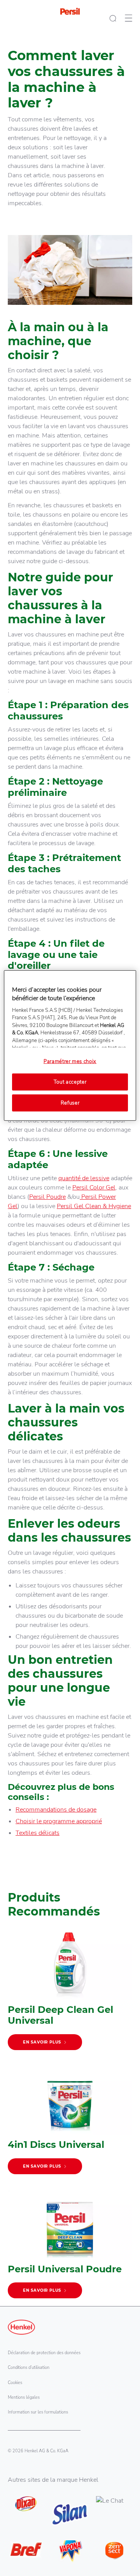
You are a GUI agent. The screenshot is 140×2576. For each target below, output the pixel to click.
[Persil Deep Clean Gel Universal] (70, 1994)
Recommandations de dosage (56, 1810)
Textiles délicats (38, 1833)
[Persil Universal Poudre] (70, 2248)
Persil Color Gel (94, 1188)
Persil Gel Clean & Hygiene (94, 1206)
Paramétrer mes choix (70, 1062)
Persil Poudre (47, 1197)
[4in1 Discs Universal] (70, 2124)
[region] (70, 1046)
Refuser (70, 1103)
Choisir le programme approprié (59, 1821)
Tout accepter (70, 1082)
